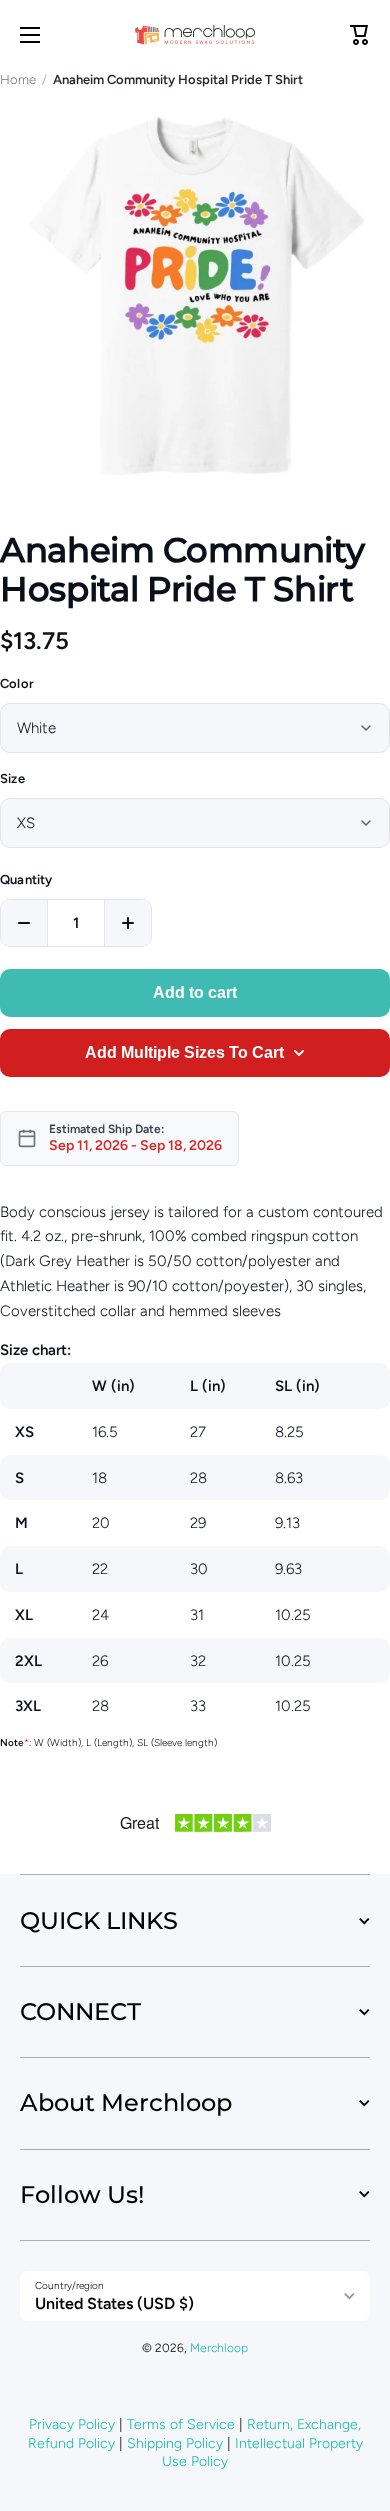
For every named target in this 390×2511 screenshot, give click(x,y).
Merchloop (219, 2348)
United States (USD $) (114, 2303)
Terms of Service (181, 2424)
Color (17, 683)
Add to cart (195, 992)
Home (18, 79)
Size (12, 778)
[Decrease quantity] (24, 923)
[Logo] (195, 35)
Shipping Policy (175, 2443)
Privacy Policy (72, 2424)
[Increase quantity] (128, 923)
